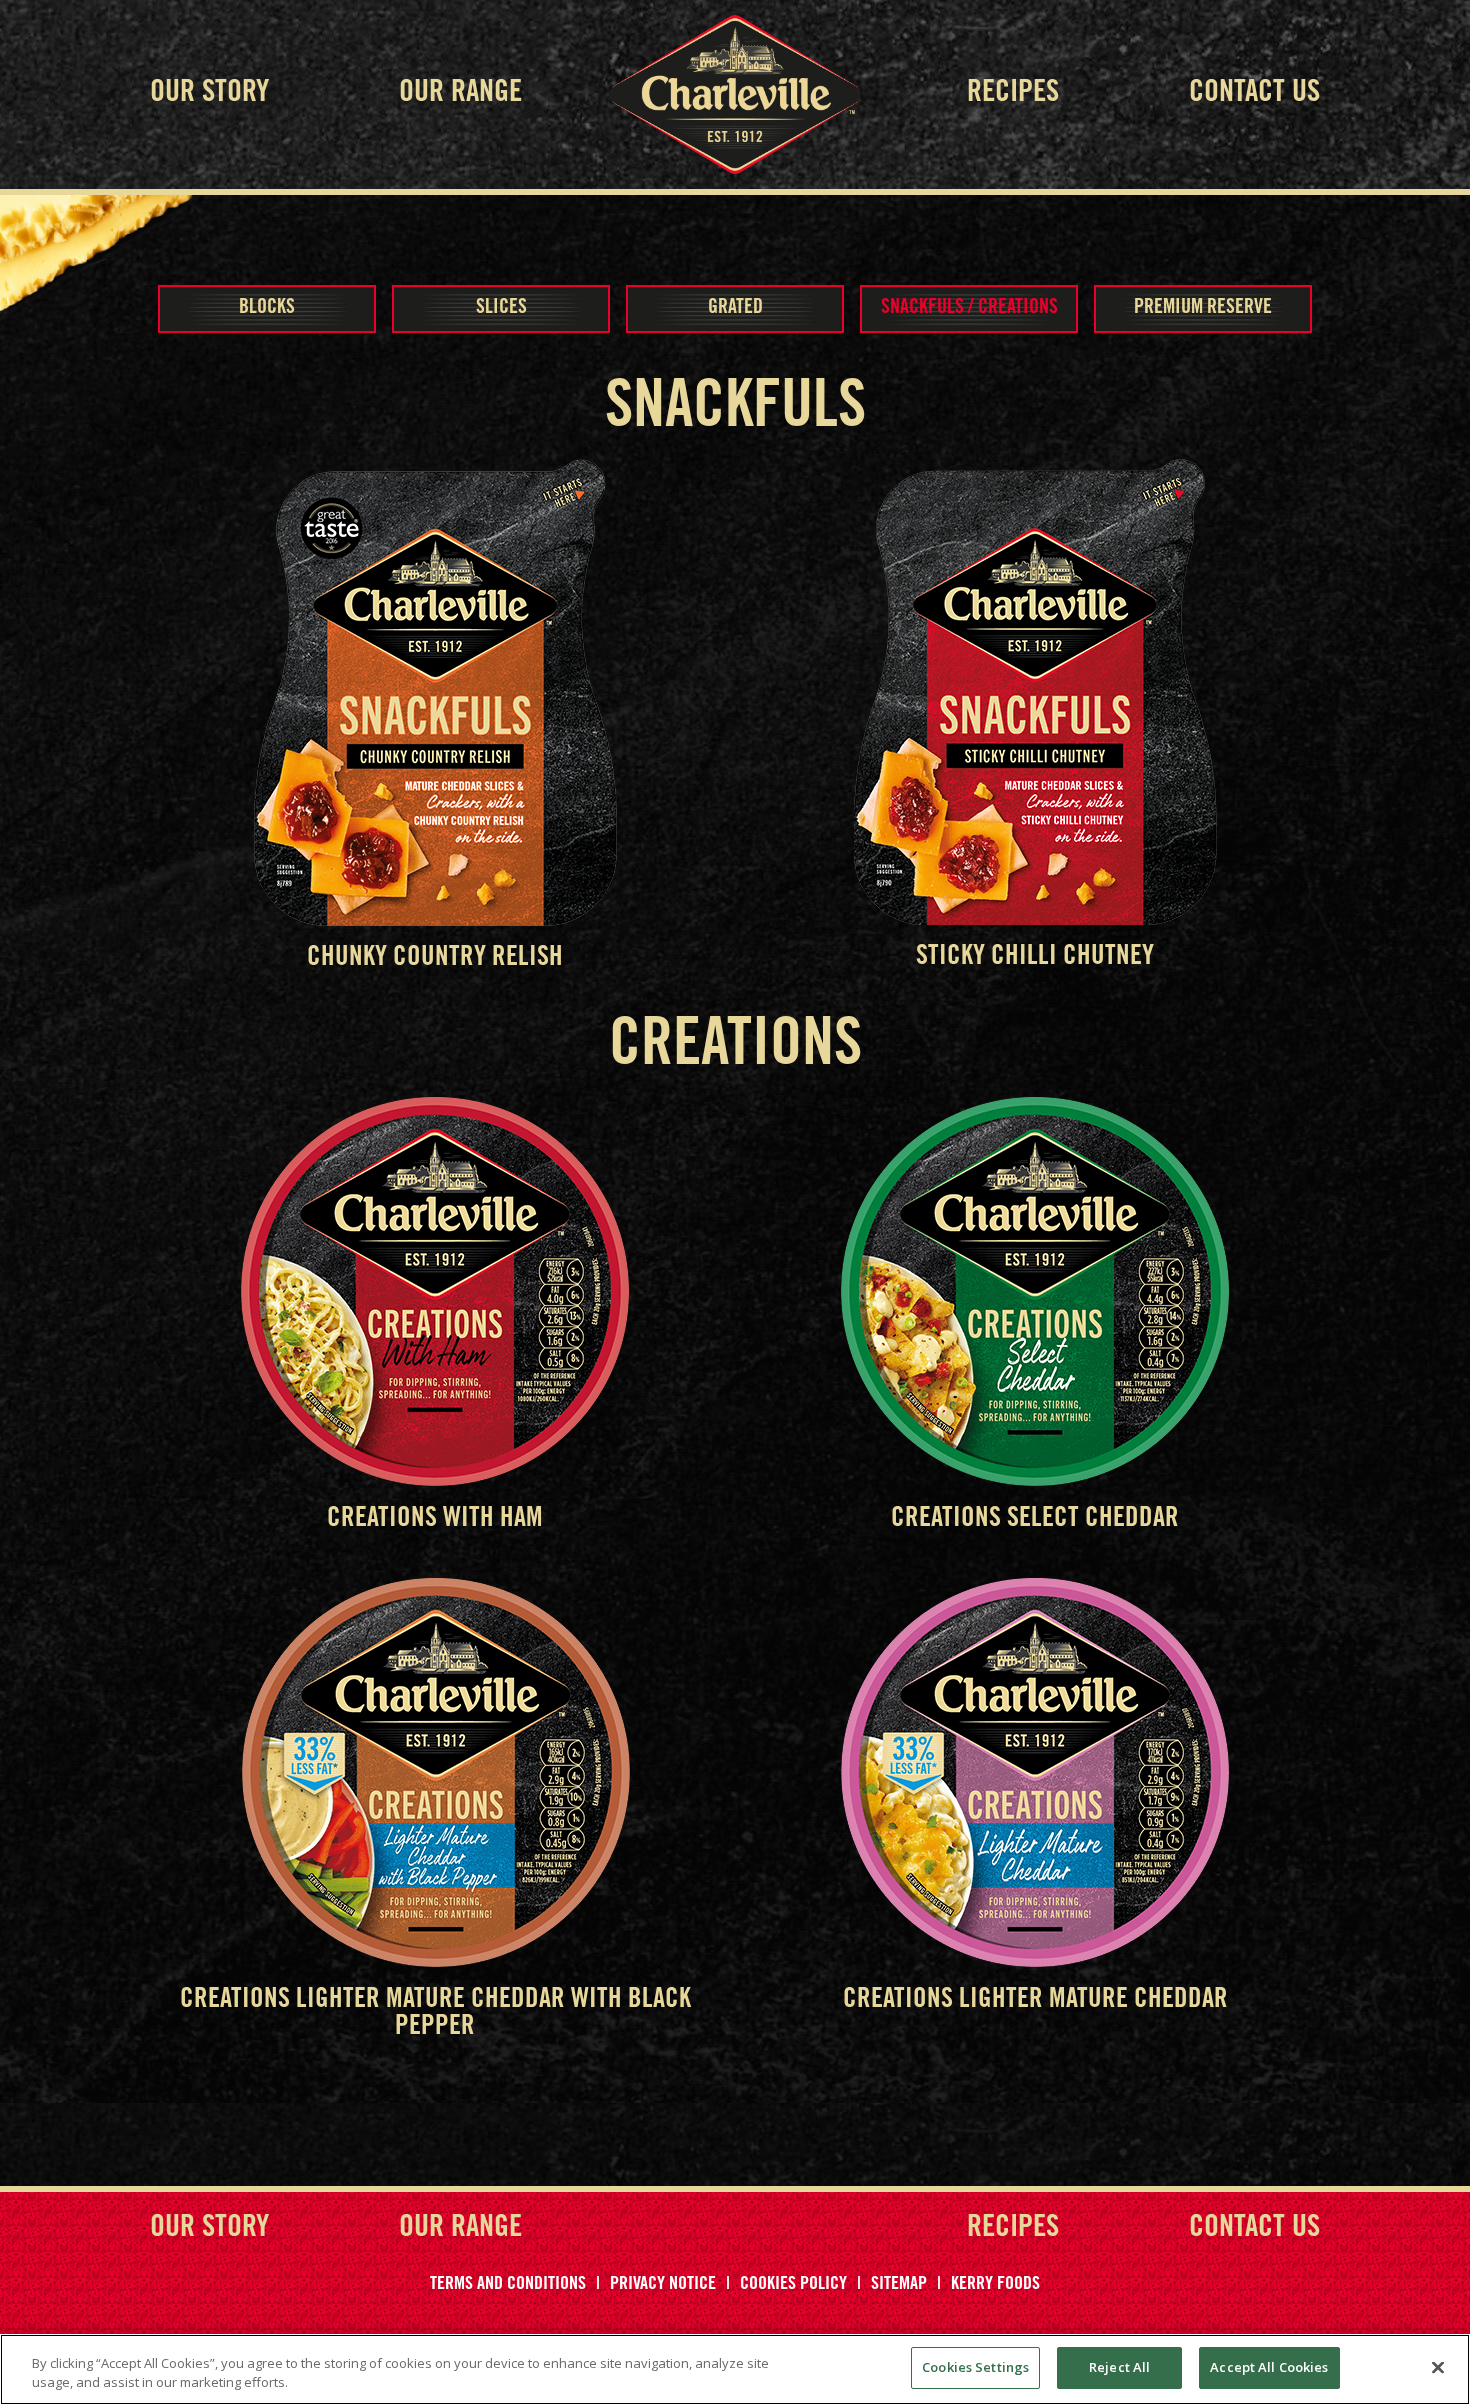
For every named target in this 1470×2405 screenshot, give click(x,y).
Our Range (460, 94)
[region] (735, 2369)
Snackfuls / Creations (969, 309)
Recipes (1013, 94)
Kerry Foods (995, 2285)
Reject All (1119, 2367)
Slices (501, 309)
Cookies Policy (793, 2285)
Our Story (209, 94)
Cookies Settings (975, 2367)
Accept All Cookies (1269, 2367)
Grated (735, 309)
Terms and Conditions (508, 2285)
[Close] (1438, 2367)
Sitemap (899, 2285)
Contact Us (1254, 94)
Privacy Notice (663, 2285)
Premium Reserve (1203, 309)
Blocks (267, 309)
